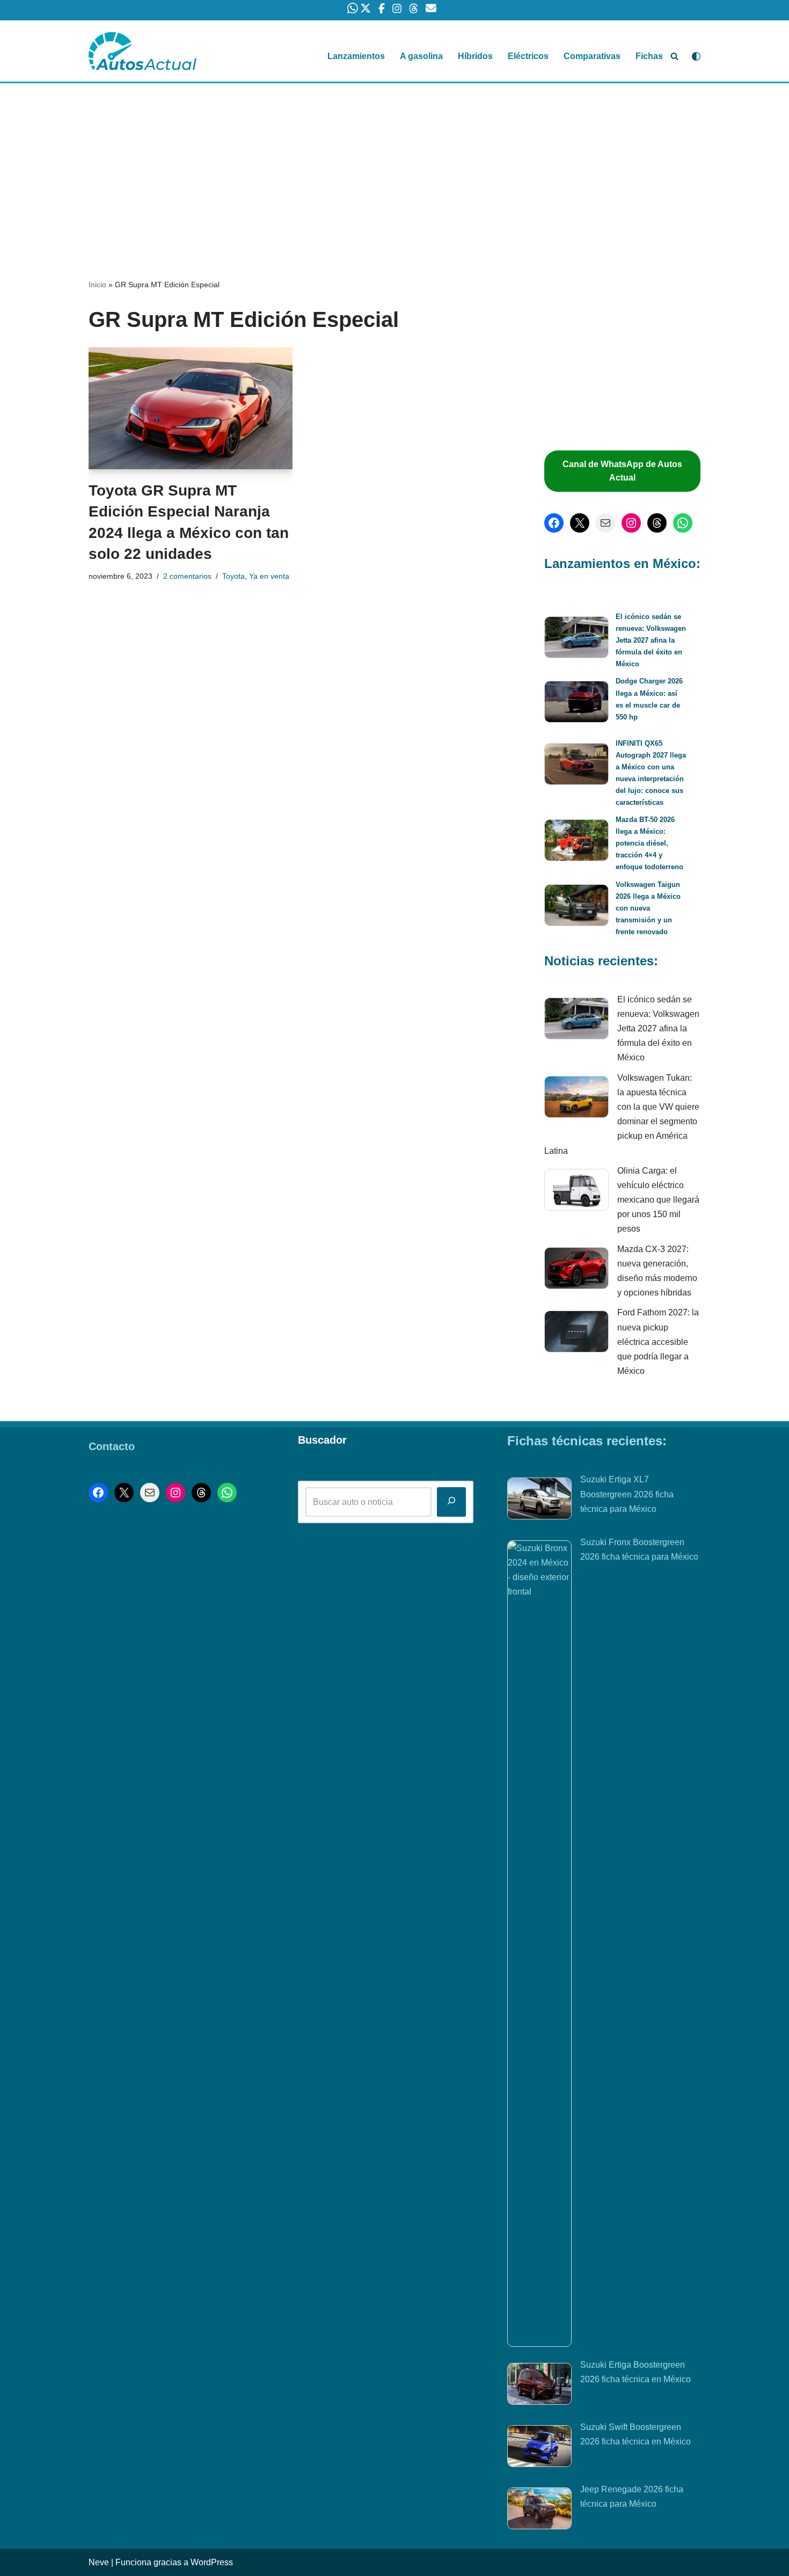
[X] (580, 523)
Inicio (97, 285)
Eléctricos (528, 56)
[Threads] (657, 523)
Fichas (649, 56)
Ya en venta (269, 576)
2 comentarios (187, 576)
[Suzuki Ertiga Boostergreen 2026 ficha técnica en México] (539, 2386)
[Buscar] (674, 56)
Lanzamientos (356, 56)
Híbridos (475, 56)
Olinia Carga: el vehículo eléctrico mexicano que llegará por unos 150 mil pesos (658, 1200)
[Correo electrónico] (605, 523)
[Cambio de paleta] (696, 56)
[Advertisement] (394, 163)
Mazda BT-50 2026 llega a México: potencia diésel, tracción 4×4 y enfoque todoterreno (649, 843)
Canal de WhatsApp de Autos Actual (622, 471)
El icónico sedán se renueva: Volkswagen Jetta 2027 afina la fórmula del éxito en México (651, 640)
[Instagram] (631, 523)
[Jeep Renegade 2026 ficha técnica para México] (539, 2510)
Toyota (233, 576)
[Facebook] (554, 523)
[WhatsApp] (683, 523)
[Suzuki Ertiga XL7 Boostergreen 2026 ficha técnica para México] (539, 1501)
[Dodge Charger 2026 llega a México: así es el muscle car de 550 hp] (576, 704)
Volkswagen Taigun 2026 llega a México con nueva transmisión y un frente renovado (648, 908)
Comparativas (592, 56)
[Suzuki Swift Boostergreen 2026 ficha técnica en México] (539, 2448)
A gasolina (421, 56)
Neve (99, 2562)
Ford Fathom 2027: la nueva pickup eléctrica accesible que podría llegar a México (658, 1342)
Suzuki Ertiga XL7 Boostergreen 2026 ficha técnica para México (627, 1494)
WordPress (212, 2562)
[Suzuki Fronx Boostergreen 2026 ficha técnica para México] (539, 1944)
